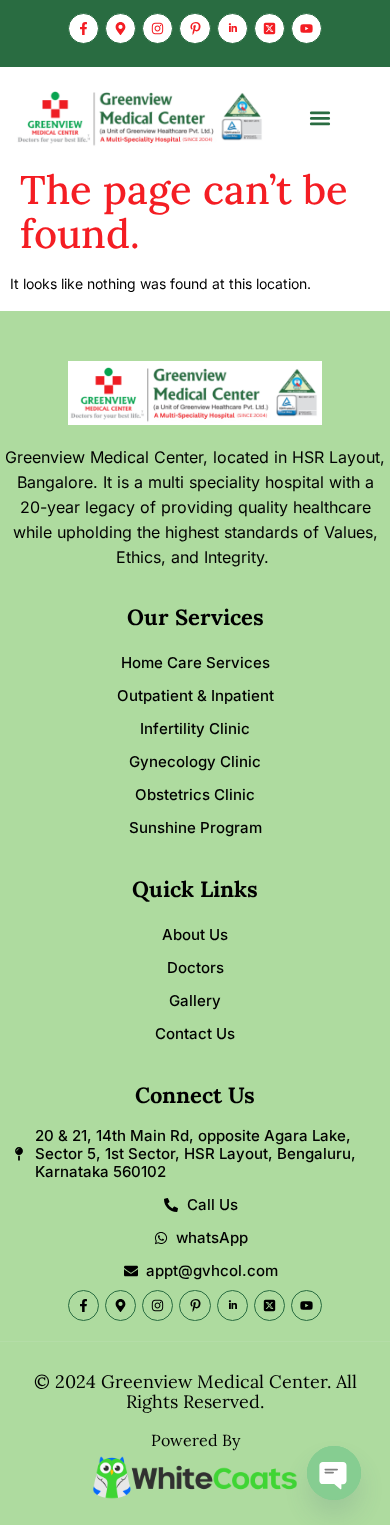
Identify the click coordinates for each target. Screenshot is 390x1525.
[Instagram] (157, 28)
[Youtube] (306, 28)
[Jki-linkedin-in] (232, 28)
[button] (320, 117)
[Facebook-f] (83, 28)
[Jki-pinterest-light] (194, 28)
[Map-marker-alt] (120, 28)
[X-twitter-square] (269, 28)
